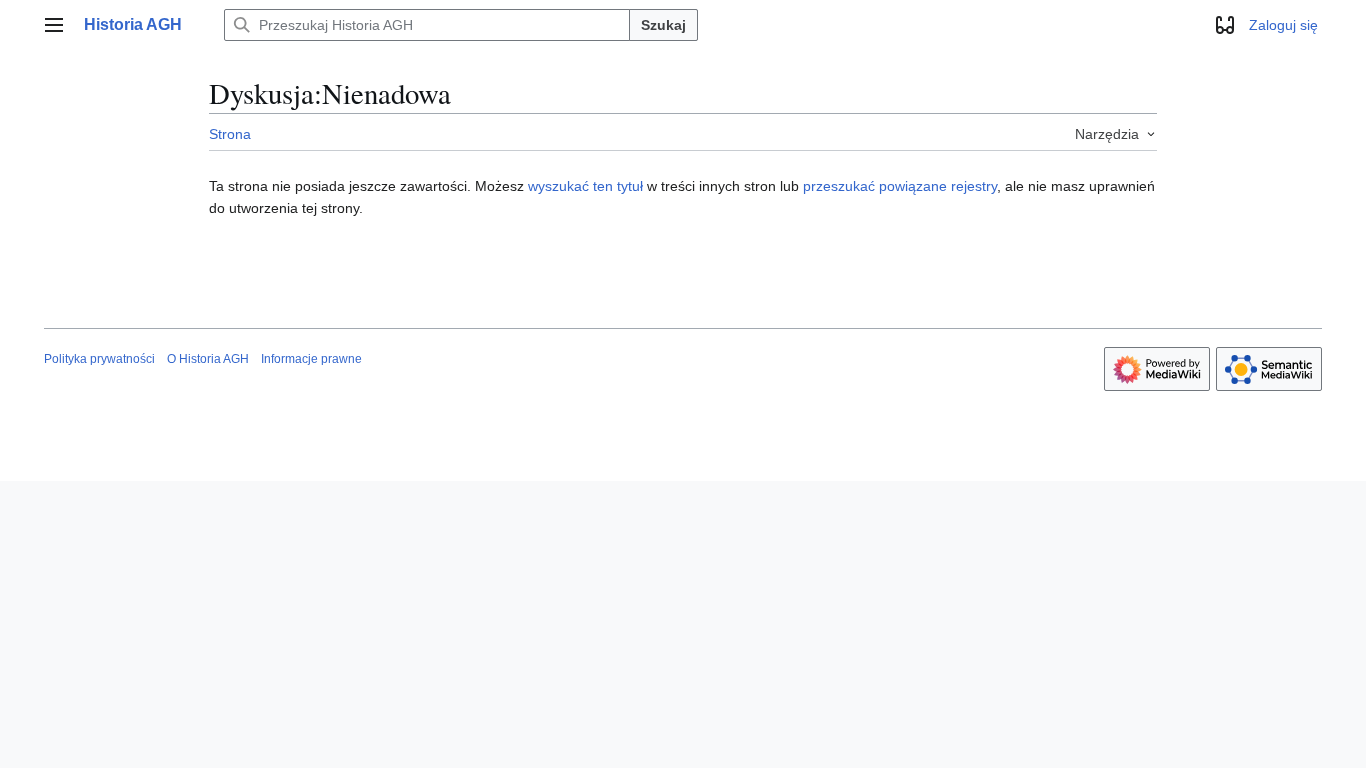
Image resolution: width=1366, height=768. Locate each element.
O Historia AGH (208, 359)
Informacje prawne (311, 359)
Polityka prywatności (99, 359)
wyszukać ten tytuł (585, 186)
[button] (54, 25)
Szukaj (663, 25)
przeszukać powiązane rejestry (900, 186)
